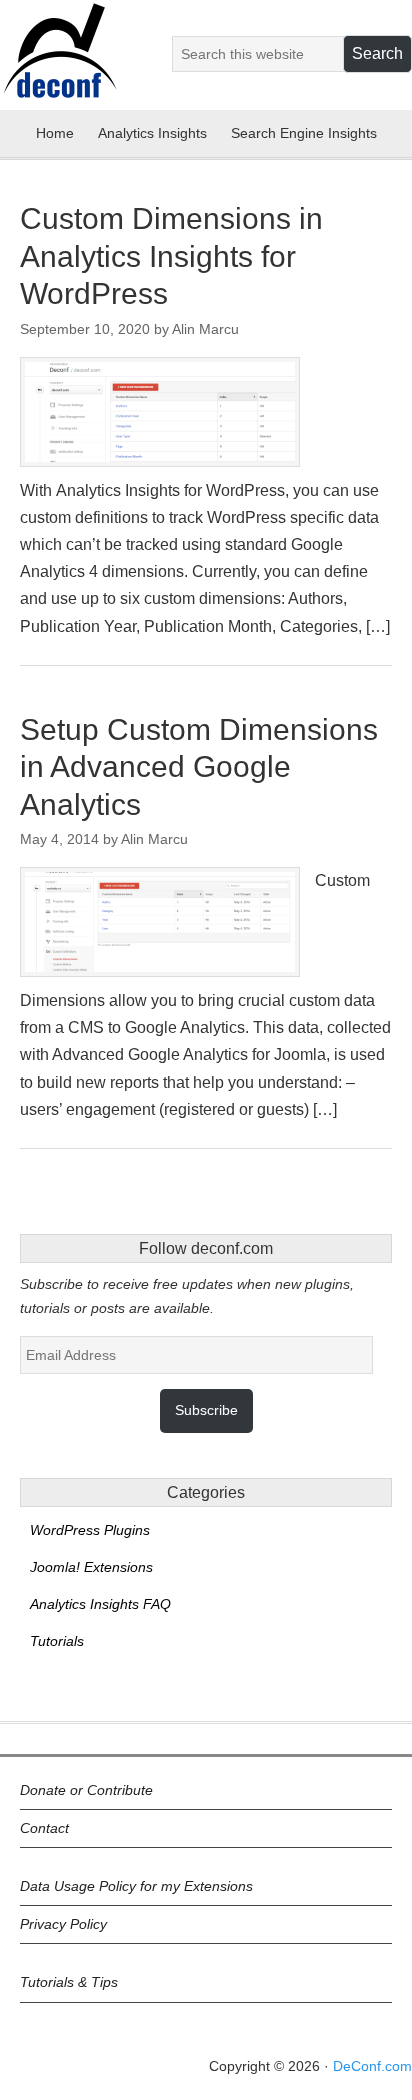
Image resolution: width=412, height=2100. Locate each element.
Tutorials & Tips (69, 1982)
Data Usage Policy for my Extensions (136, 1886)
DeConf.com (372, 2066)
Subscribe (206, 1410)
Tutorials (57, 1641)
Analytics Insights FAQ (100, 1604)
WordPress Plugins (90, 1530)
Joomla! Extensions (91, 1567)
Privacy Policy (63, 1924)
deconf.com (59, 63)
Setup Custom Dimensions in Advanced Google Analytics (199, 767)
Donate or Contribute (86, 1790)
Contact (44, 1828)
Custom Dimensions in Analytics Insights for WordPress (171, 256)
